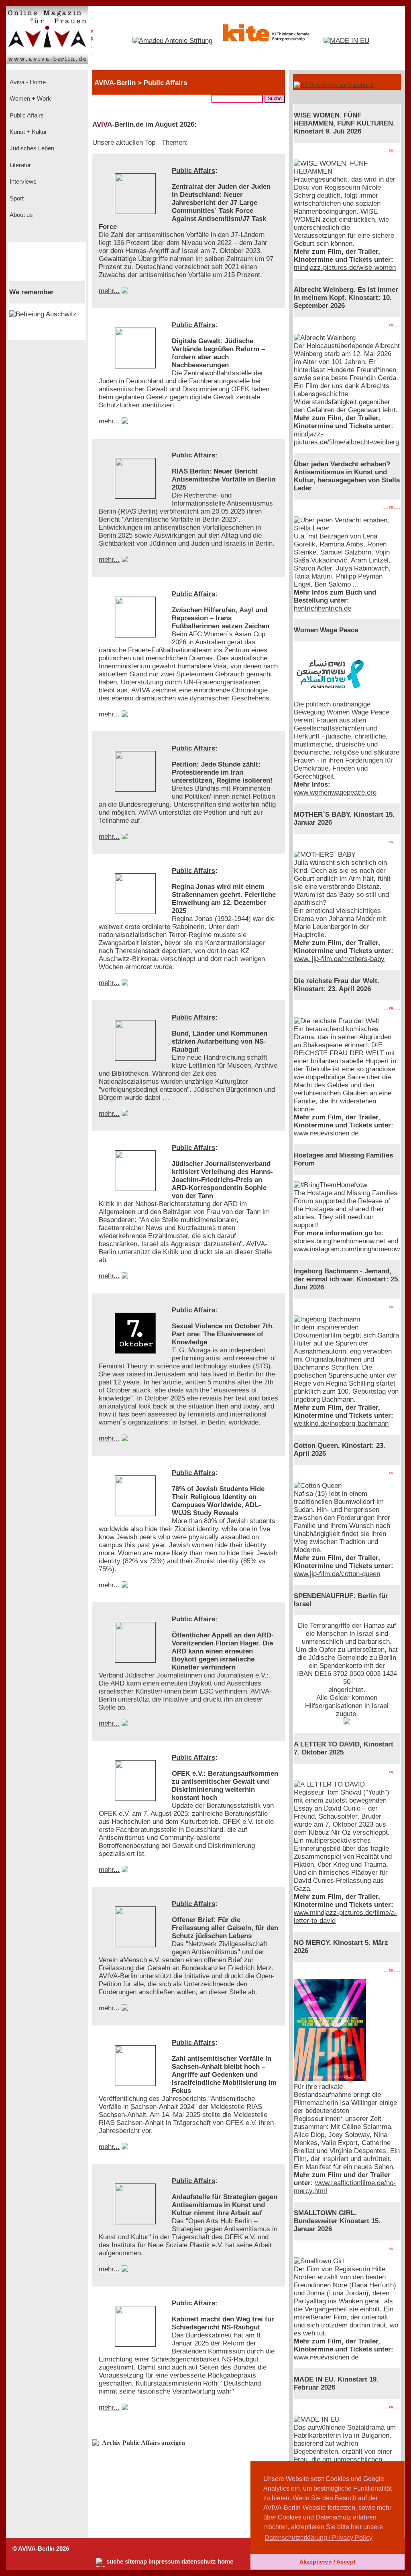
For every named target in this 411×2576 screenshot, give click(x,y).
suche (115, 2562)
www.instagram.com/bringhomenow (347, 1249)
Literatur (19, 165)
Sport (16, 198)
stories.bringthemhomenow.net (340, 1241)
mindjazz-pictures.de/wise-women (345, 268)
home (225, 2562)
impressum (164, 2562)
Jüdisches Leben (31, 148)
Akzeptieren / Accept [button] (328, 2562)
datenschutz (199, 2562)
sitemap (136, 2562)
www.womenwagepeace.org (335, 792)
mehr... (109, 291)
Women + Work (30, 99)
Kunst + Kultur (27, 132)
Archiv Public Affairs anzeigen (143, 2443)
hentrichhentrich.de (322, 608)
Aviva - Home (27, 82)
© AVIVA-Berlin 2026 (41, 2549)
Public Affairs (26, 115)
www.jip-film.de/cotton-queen (337, 1574)
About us (20, 215)
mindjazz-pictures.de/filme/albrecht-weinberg (346, 438)
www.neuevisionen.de (326, 1133)
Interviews (22, 182)
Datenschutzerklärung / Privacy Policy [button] (318, 2538)
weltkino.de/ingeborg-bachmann (341, 1424)
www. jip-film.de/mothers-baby (339, 959)
